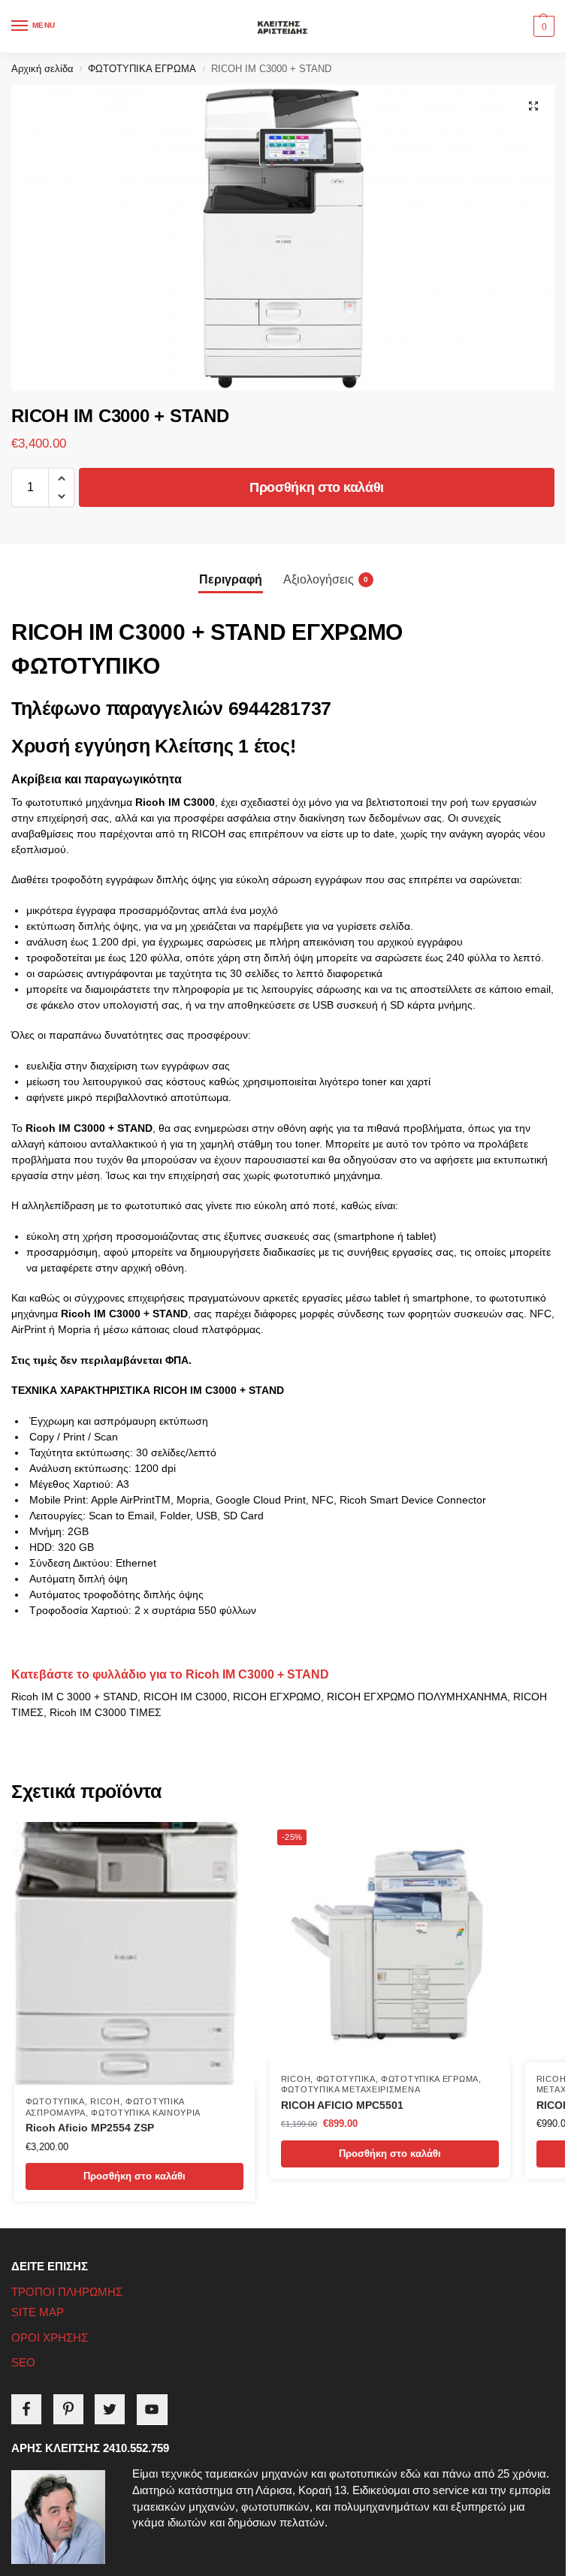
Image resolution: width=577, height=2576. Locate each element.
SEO (23, 2363)
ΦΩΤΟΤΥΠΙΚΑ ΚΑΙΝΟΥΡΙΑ (146, 2113)
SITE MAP (38, 2312)
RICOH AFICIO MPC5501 (342, 2105)
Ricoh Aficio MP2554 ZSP (90, 2128)
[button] (542, 26)
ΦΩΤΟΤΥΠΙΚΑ (55, 2101)
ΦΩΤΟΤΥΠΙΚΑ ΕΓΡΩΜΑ (142, 69)
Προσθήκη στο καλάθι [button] (134, 2176)
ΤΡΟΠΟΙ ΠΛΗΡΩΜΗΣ (67, 2292)
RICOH (105, 2101)
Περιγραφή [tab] (231, 579)
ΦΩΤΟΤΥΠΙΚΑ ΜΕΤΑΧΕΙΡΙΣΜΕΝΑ (351, 2089)
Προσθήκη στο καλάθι (317, 487)
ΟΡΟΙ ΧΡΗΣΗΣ (50, 2338)
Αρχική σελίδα (42, 69)
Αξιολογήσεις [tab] (326, 579)
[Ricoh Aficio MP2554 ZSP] (134, 1953)
